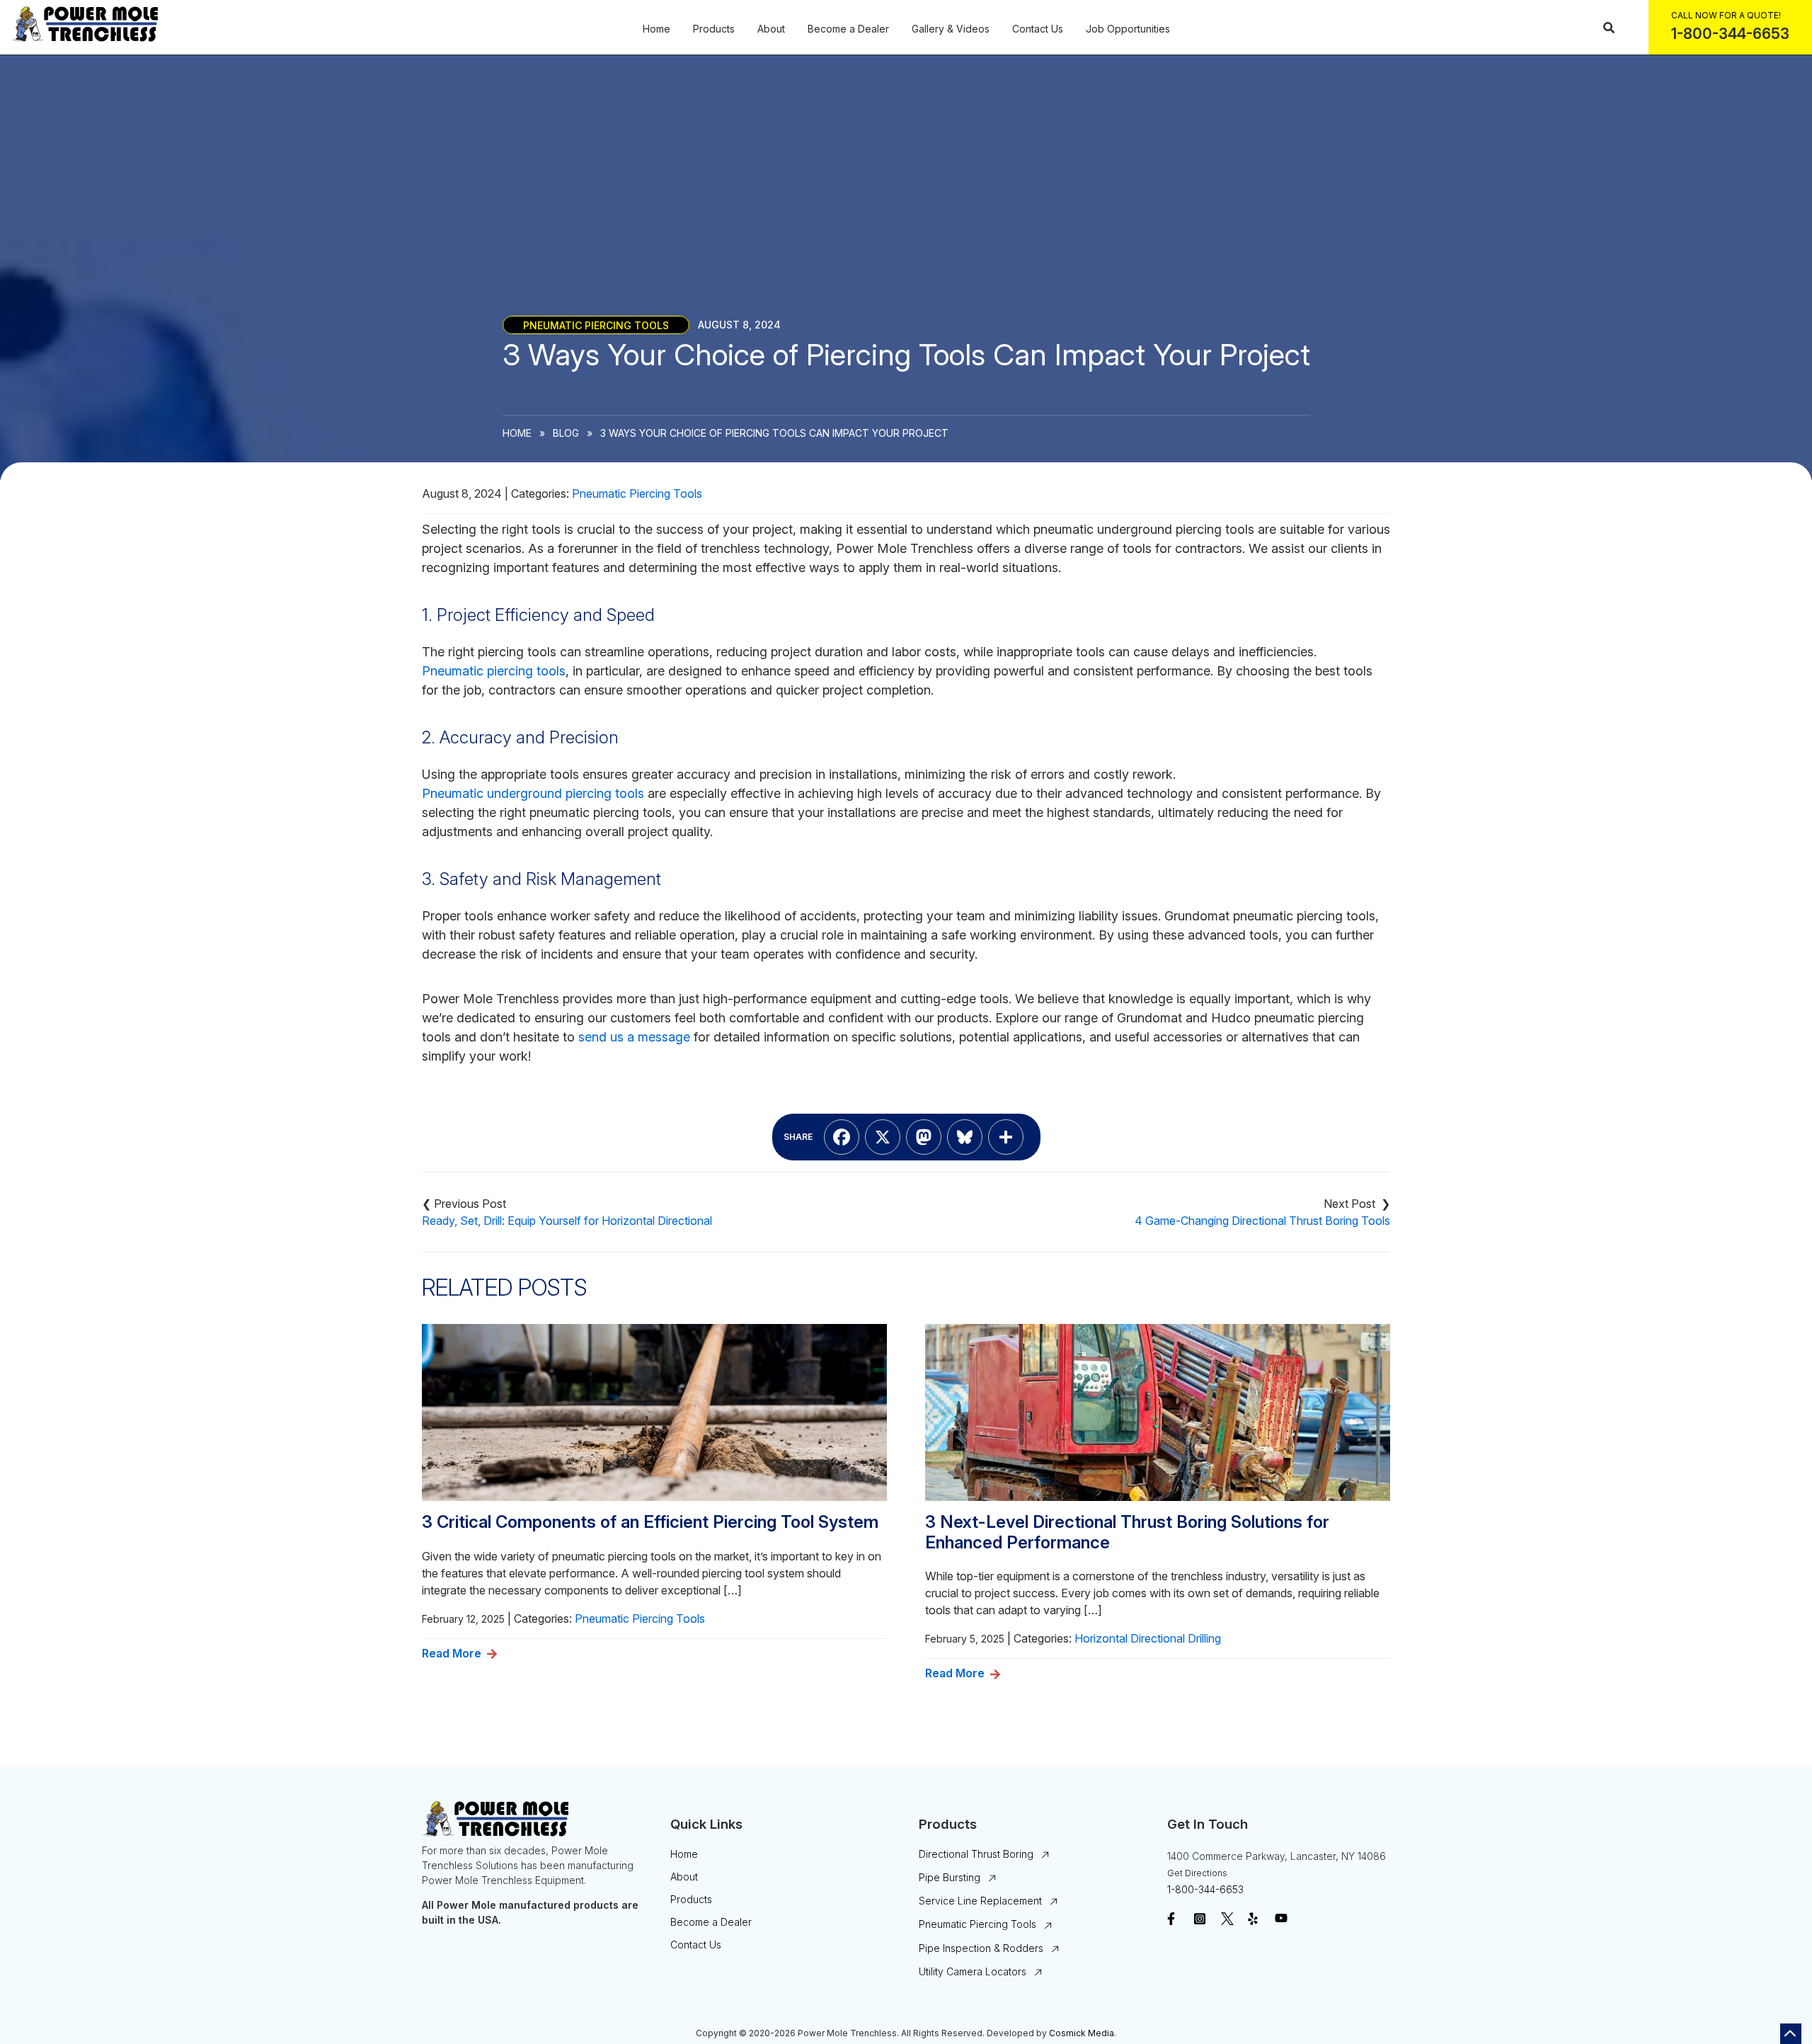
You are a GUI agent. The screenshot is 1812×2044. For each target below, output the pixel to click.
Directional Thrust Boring (976, 1854)
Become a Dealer (848, 29)
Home (656, 29)
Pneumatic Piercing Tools (596, 325)
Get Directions (1197, 1873)
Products (714, 29)
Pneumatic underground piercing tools (533, 793)
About (771, 29)
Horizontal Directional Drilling (1148, 1638)
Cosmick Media (1082, 2033)
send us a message (634, 1037)
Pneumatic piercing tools (494, 671)
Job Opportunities (1128, 29)
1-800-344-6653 (1205, 1889)
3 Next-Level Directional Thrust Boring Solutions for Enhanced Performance (1127, 1532)
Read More (452, 1653)
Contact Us (1038, 29)
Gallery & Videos (951, 29)
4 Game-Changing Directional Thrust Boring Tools (1262, 1221)
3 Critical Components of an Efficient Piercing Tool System (650, 1522)
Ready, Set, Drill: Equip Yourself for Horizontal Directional (567, 1221)
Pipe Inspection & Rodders (981, 1948)
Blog (566, 433)
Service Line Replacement (980, 1901)
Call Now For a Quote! (1726, 15)
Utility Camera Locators (973, 1971)
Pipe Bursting (950, 1877)
